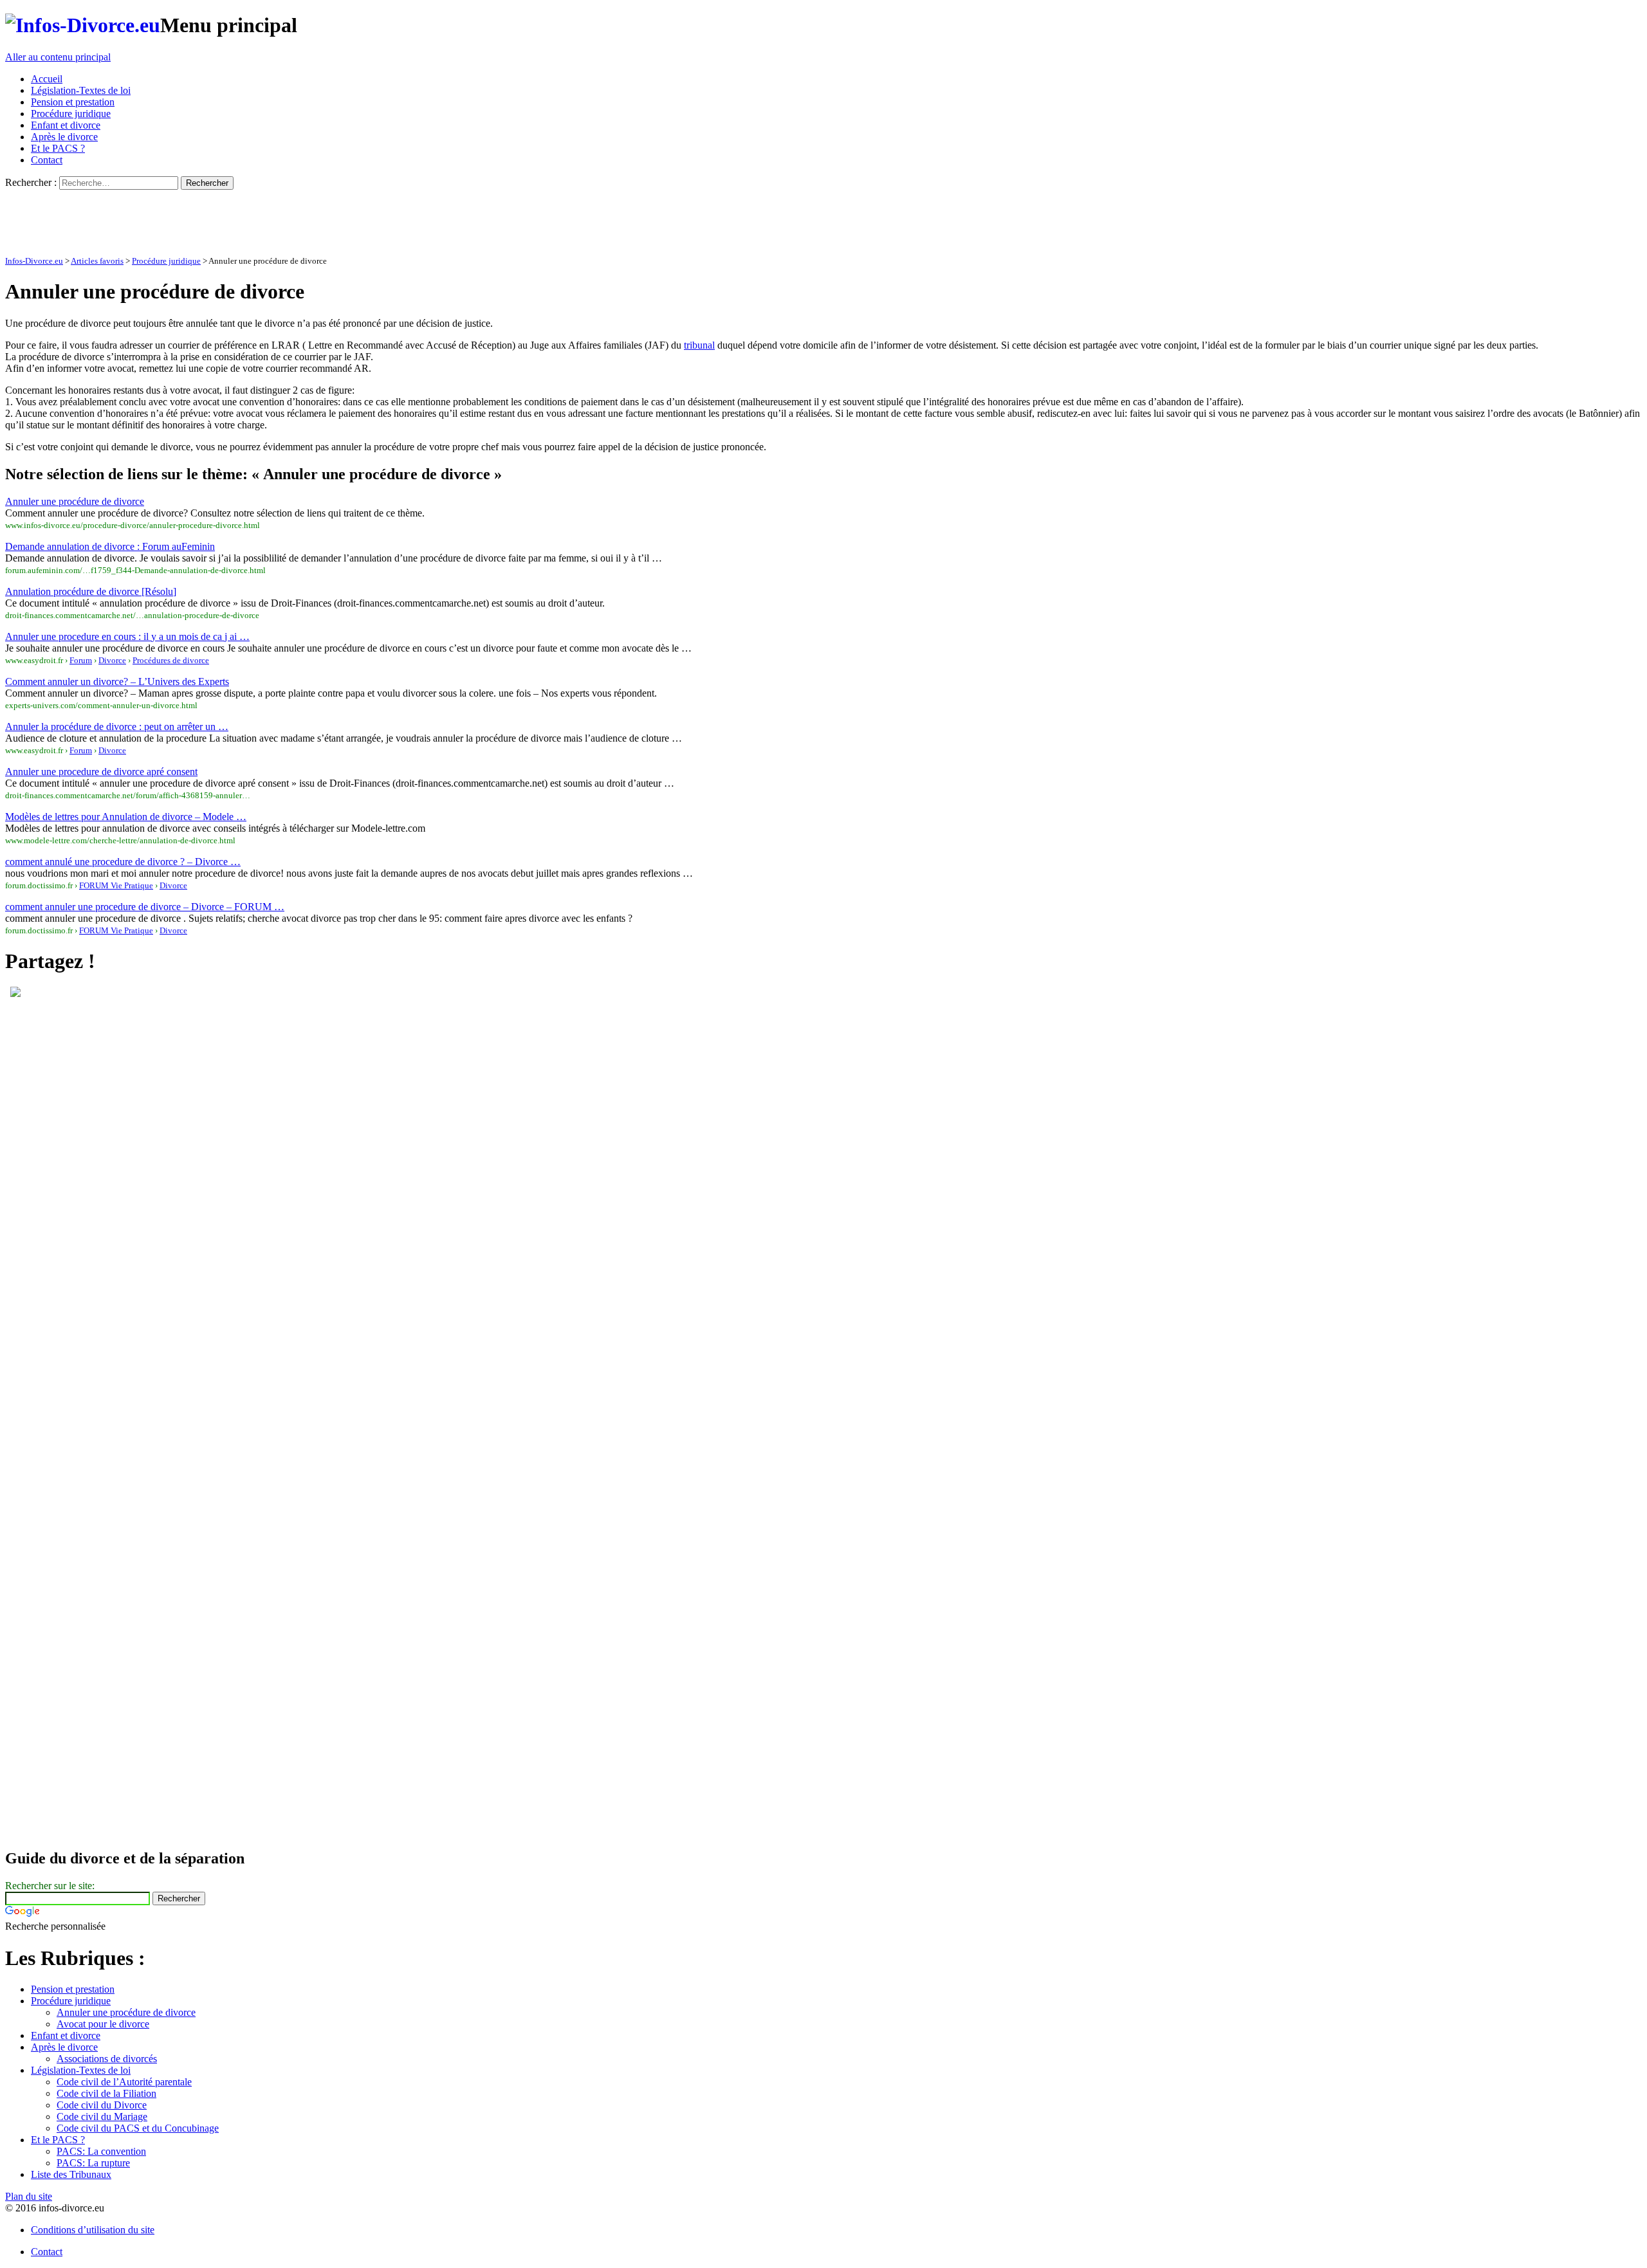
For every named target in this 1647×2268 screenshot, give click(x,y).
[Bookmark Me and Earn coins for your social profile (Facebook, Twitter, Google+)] (15, 993)
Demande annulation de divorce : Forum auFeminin (110, 546)
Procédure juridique (71, 114)
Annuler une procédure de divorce (75, 501)
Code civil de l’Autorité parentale (124, 2082)
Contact (47, 160)
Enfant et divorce (66, 125)
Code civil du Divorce (102, 2105)
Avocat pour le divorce (103, 2024)
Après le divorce (64, 137)
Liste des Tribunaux (71, 2174)
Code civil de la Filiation (106, 2093)
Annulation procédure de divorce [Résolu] (91, 591)
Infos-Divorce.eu (34, 261)
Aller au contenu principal (58, 57)
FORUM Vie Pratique (116, 885)
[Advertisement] (239, 219)
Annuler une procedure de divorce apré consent (101, 772)
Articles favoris (97, 261)
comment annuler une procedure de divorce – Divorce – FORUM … (145, 907)
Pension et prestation (73, 102)
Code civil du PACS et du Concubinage (138, 2128)
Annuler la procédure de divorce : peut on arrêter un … (117, 727)
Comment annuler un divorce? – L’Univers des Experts (117, 681)
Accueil (47, 79)
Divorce (112, 660)
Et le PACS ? (58, 148)
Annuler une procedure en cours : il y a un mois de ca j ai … (127, 636)
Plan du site (29, 2196)
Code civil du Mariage (102, 2117)
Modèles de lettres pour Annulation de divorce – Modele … (126, 817)
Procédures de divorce (171, 660)
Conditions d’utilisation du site (93, 2230)
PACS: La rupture (93, 2163)
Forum (81, 660)
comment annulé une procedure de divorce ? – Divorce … (123, 862)
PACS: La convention (101, 2151)
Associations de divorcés (107, 2059)
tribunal (699, 345)
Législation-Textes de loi (81, 90)
